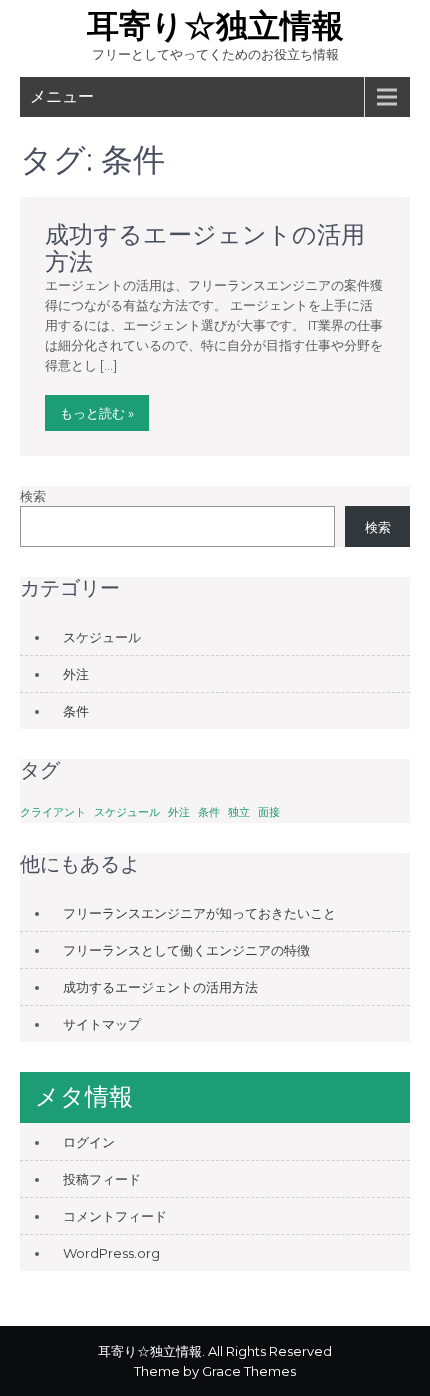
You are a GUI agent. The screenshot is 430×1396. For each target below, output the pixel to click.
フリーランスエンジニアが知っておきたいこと (199, 913)
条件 (76, 711)
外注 (76, 674)
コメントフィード (115, 1216)
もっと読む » (97, 413)
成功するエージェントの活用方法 (205, 247)
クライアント (53, 812)
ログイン (89, 1142)
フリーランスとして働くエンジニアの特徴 (186, 950)
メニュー (62, 96)
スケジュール (102, 637)
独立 (239, 812)
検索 (33, 496)
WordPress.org (111, 1253)
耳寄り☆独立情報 (215, 25)
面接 (269, 812)
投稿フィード (102, 1179)
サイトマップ (102, 1024)
